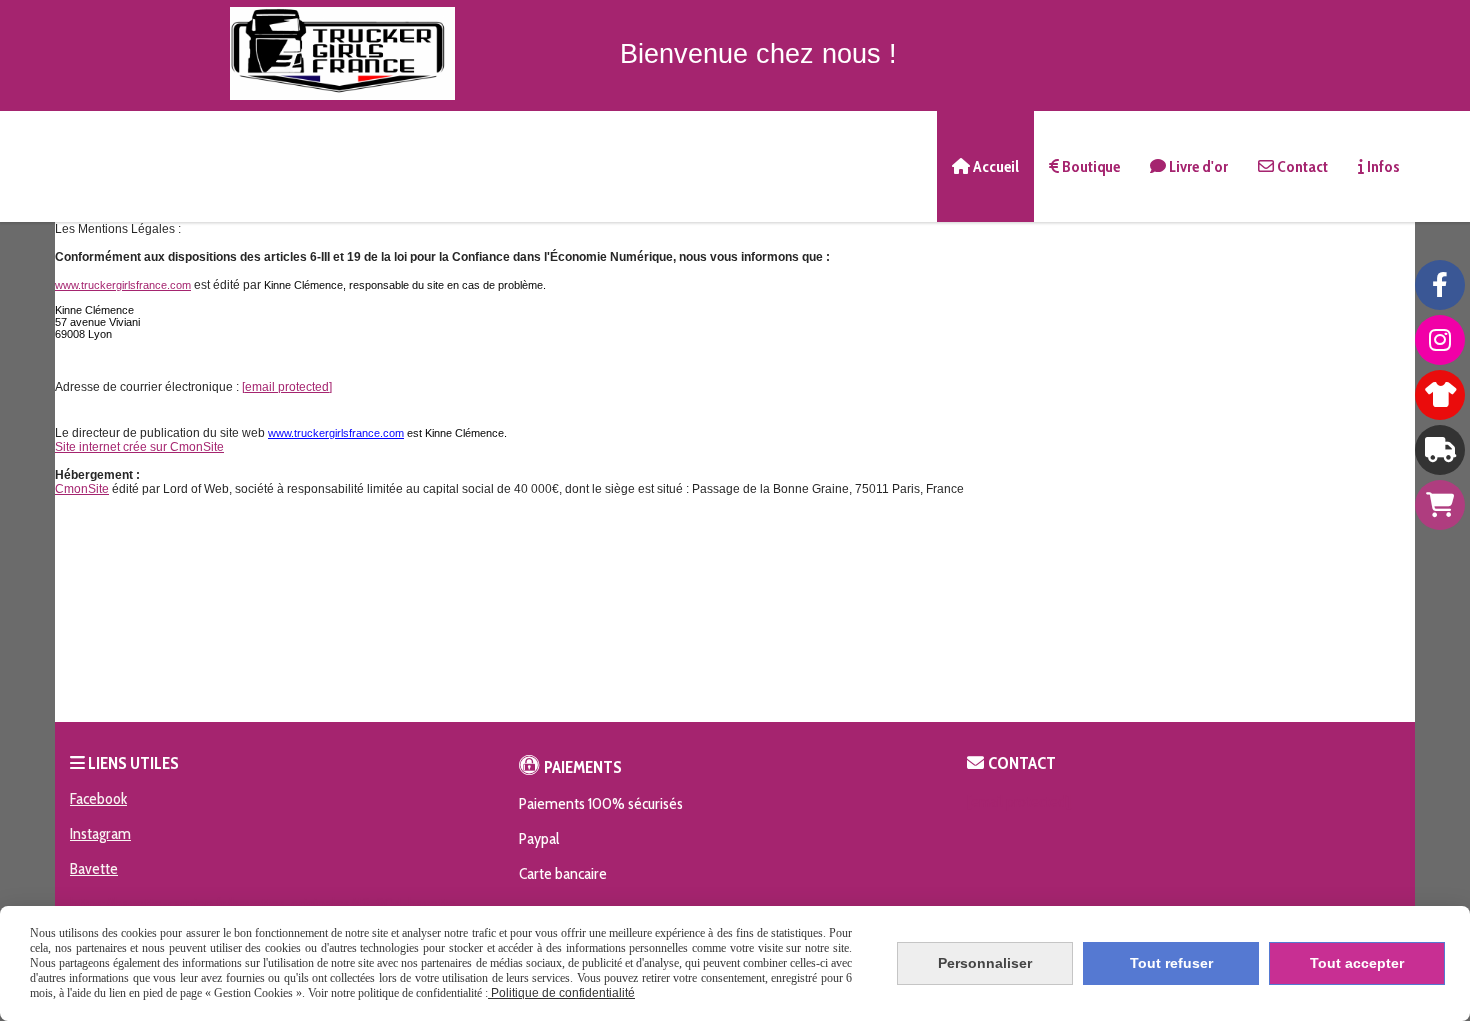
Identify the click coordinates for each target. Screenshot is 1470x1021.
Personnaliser (985, 963)
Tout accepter (1357, 963)
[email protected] (287, 387)
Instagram (100, 833)
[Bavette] (1440, 450)
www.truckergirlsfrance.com (123, 285)
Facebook (98, 798)
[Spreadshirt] (1440, 395)
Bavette (94, 868)
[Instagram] (1440, 340)
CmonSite (82, 489)
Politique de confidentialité (561, 993)
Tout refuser (1171, 963)
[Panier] (1440, 505)
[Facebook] (1440, 285)
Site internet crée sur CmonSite (139, 447)
